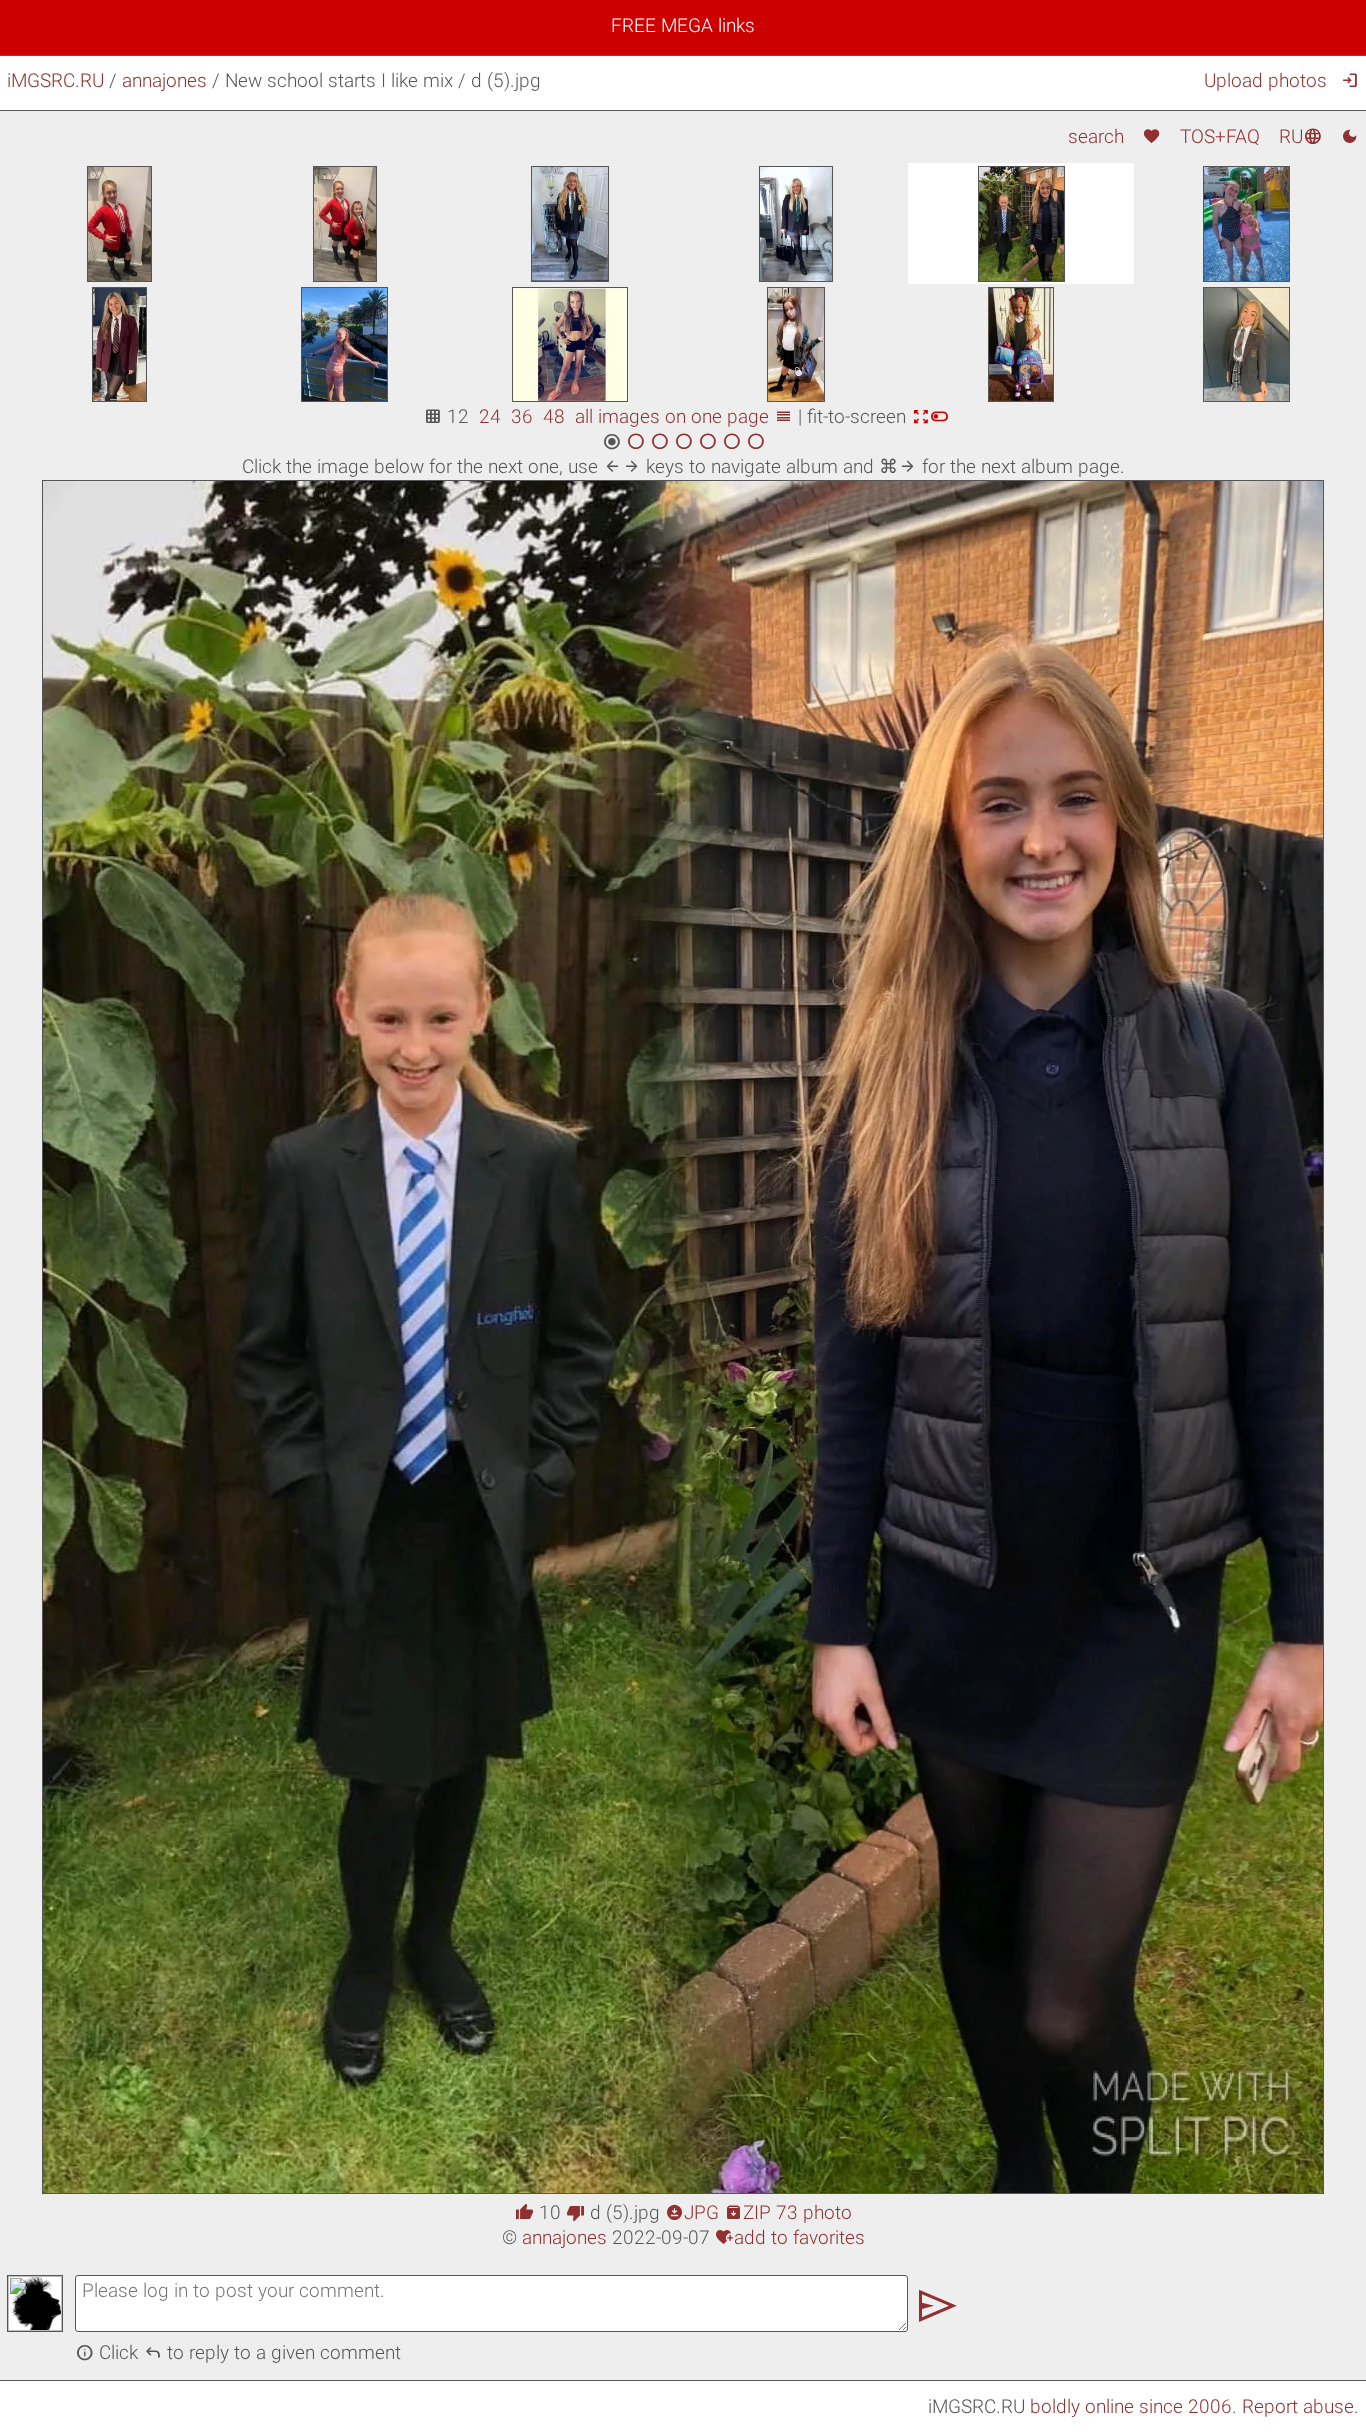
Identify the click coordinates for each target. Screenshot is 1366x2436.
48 (554, 416)
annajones (164, 80)
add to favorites (790, 2237)
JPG (692, 2212)
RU (1300, 136)
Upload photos (1265, 80)
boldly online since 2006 (1131, 2406)
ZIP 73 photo (788, 2212)
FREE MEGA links (683, 25)
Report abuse (1298, 2406)
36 (522, 416)
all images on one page (684, 416)
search (1096, 136)
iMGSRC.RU (55, 80)
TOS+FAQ (1220, 136)
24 (490, 416)
